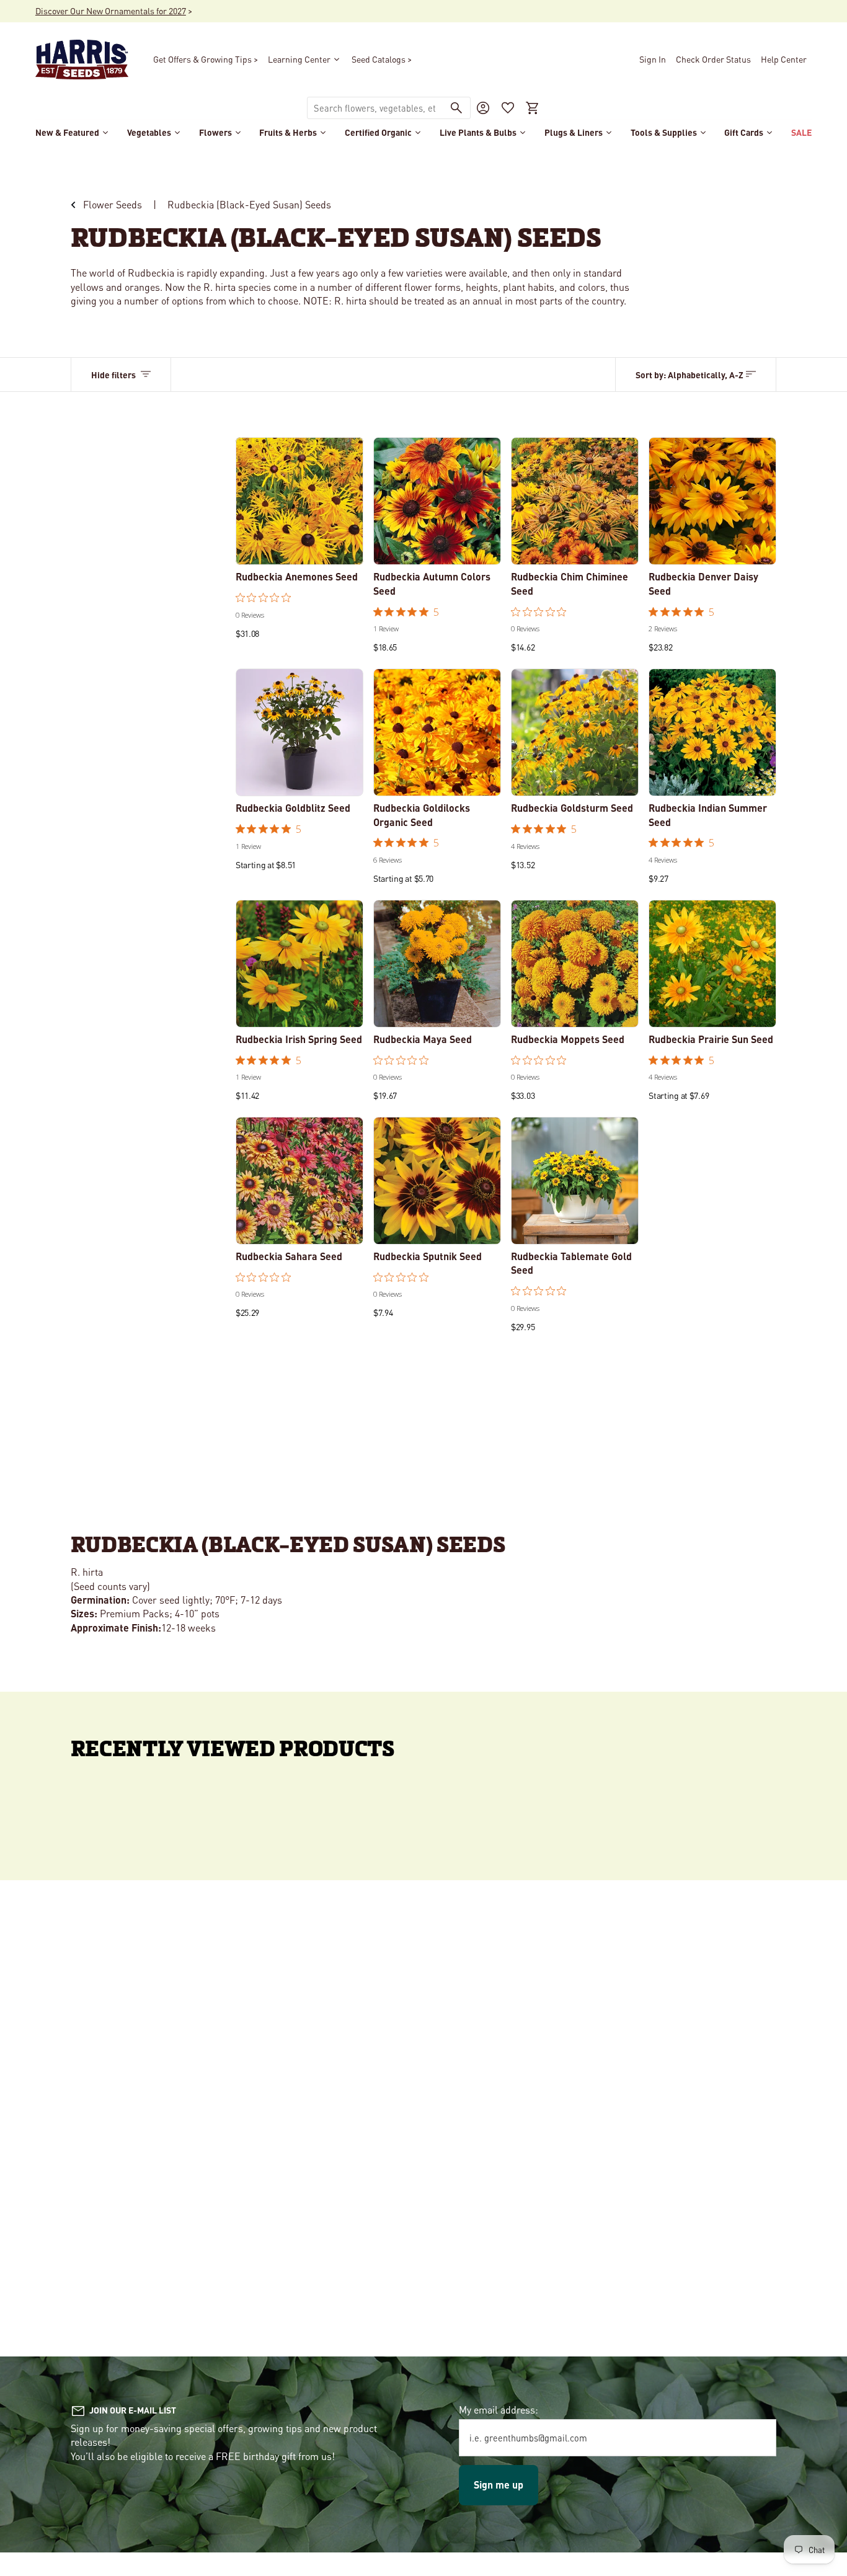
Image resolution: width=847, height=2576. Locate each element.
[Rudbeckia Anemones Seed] (299, 501)
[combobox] (375, 108)
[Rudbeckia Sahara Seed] (299, 1181)
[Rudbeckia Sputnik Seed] (437, 1181)
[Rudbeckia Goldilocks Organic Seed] (437, 732)
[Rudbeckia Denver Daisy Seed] (712, 501)
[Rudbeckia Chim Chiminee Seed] (575, 501)
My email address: (499, 2409)
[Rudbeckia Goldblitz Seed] (299, 732)
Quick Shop (299, 548)
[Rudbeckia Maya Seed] (437, 964)
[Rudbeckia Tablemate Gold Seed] (575, 1181)
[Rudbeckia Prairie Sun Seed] (712, 964)
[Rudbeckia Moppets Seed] (575, 964)
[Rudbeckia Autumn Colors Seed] (437, 501)
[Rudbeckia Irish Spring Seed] (299, 964)
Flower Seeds (113, 204)
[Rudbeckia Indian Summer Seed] (712, 732)
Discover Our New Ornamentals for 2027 (111, 11)
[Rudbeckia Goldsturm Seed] (575, 732)
